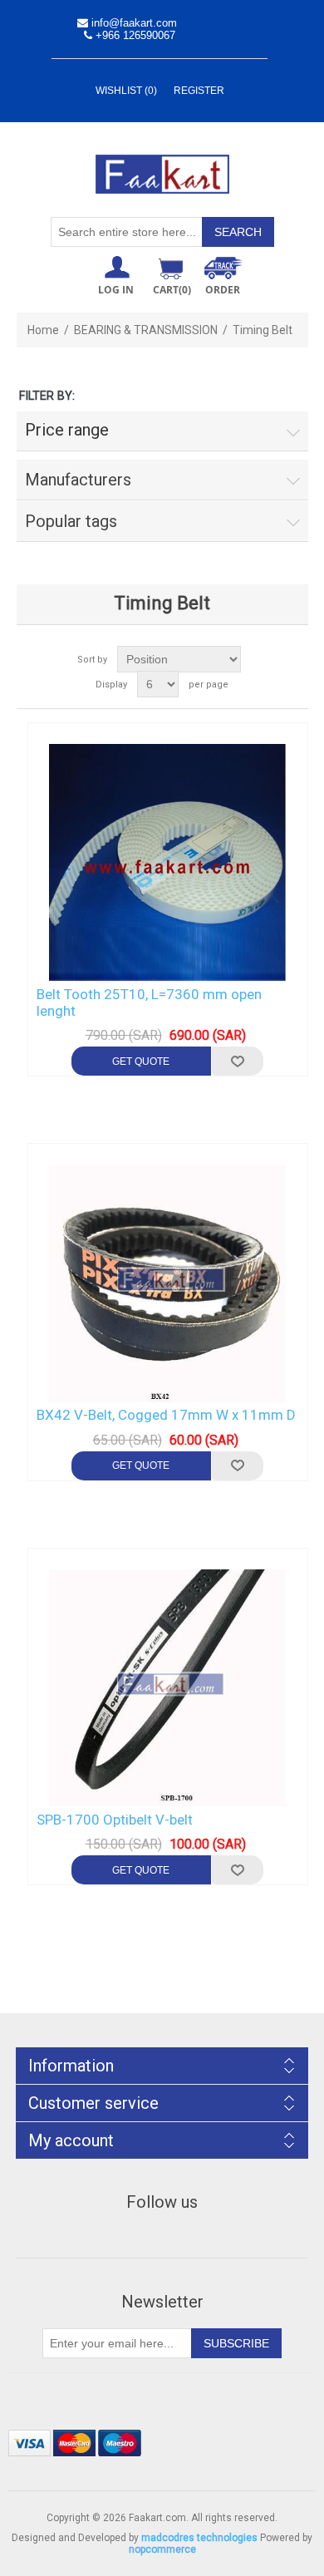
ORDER (223, 290)
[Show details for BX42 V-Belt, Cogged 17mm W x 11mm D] (168, 1283)
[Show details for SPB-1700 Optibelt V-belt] (168, 1688)
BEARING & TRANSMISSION (146, 330)
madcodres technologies (199, 2538)
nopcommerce (162, 2549)
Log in (116, 290)
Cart (172, 290)
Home (43, 330)
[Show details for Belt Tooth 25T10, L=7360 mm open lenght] (168, 863)
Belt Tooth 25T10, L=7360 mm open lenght (149, 1002)
